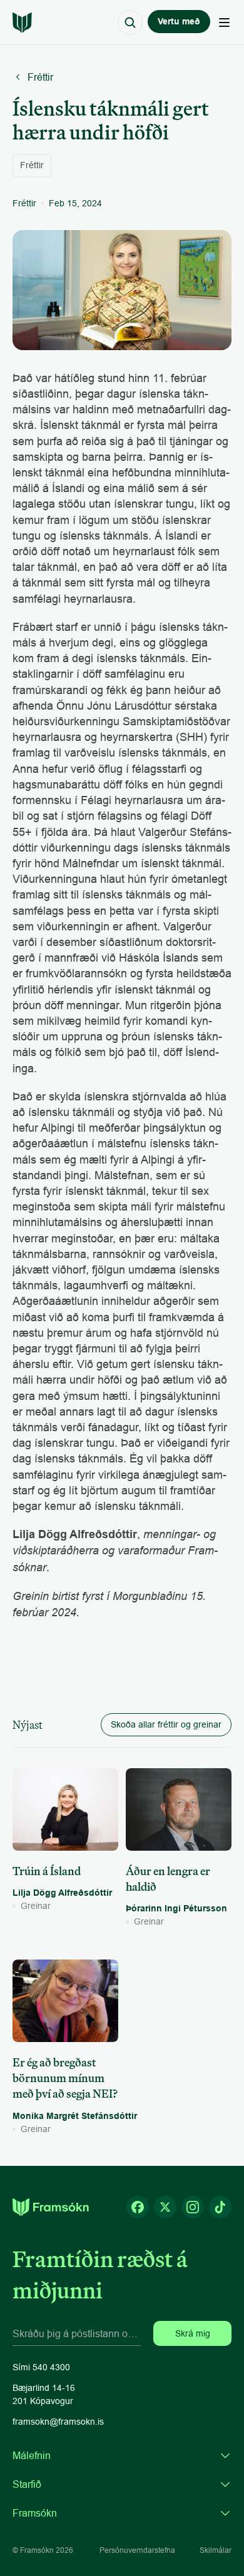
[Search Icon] (130, 23)
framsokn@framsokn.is (58, 2422)
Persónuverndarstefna (137, 2550)
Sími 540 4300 (41, 2367)
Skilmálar (216, 2550)
